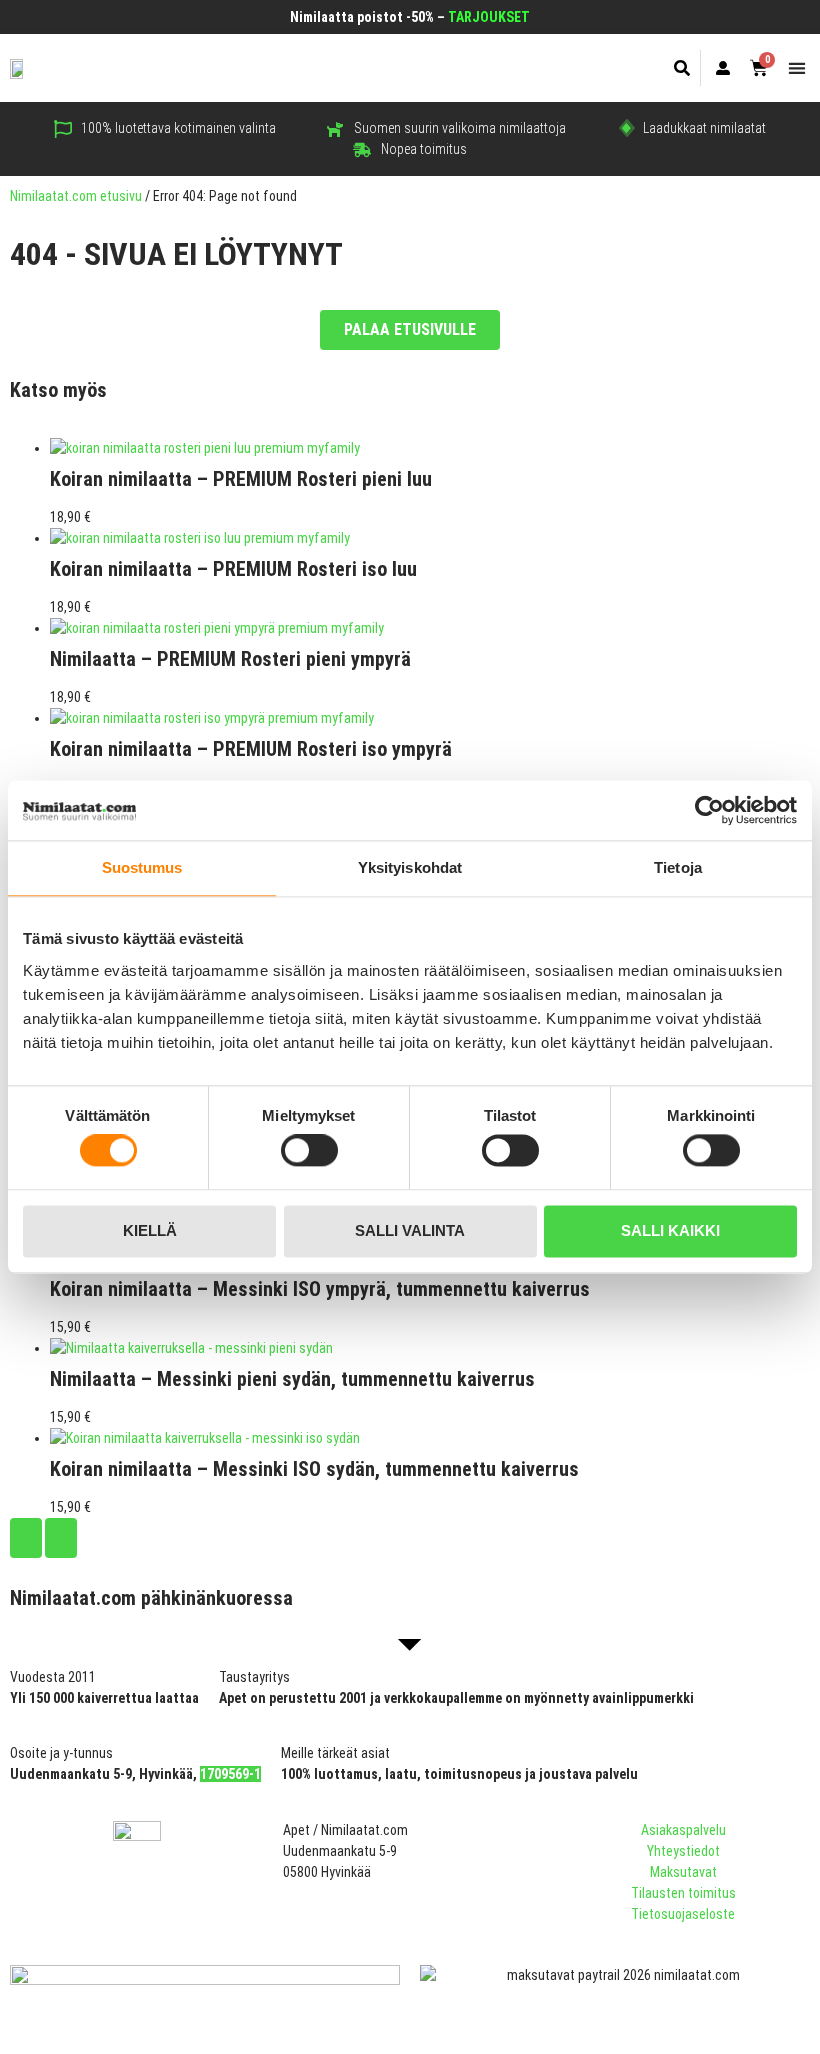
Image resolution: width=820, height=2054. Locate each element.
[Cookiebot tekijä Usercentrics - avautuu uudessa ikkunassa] (709, 810)
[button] (682, 68)
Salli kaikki (670, 1230)
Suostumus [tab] (142, 867)
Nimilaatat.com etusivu (76, 196)
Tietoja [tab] (678, 867)
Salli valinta (410, 1230)
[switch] (309, 1151)
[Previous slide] (26, 1538)
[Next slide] (61, 1538)
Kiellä (150, 1230)
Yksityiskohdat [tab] (410, 867)
